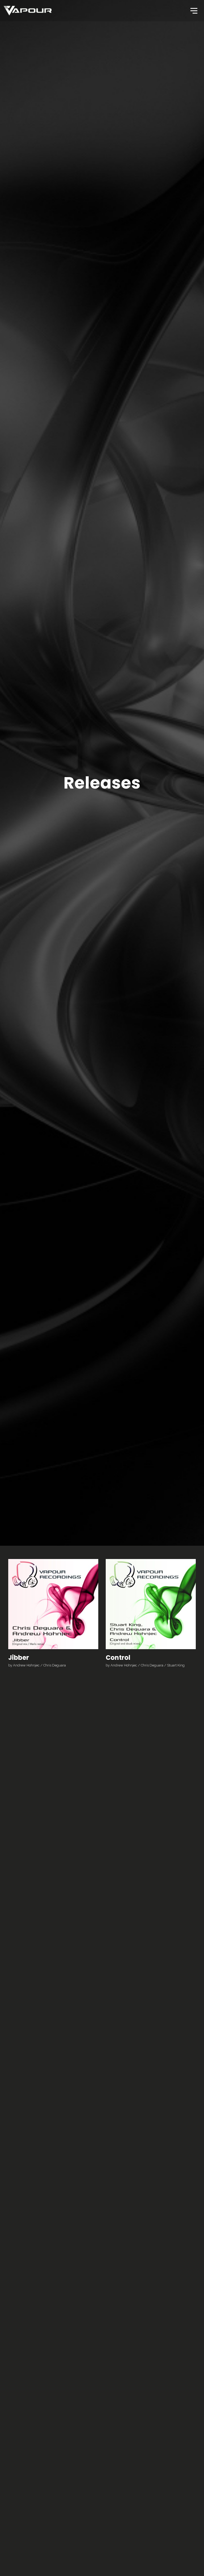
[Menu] (193, 10)
